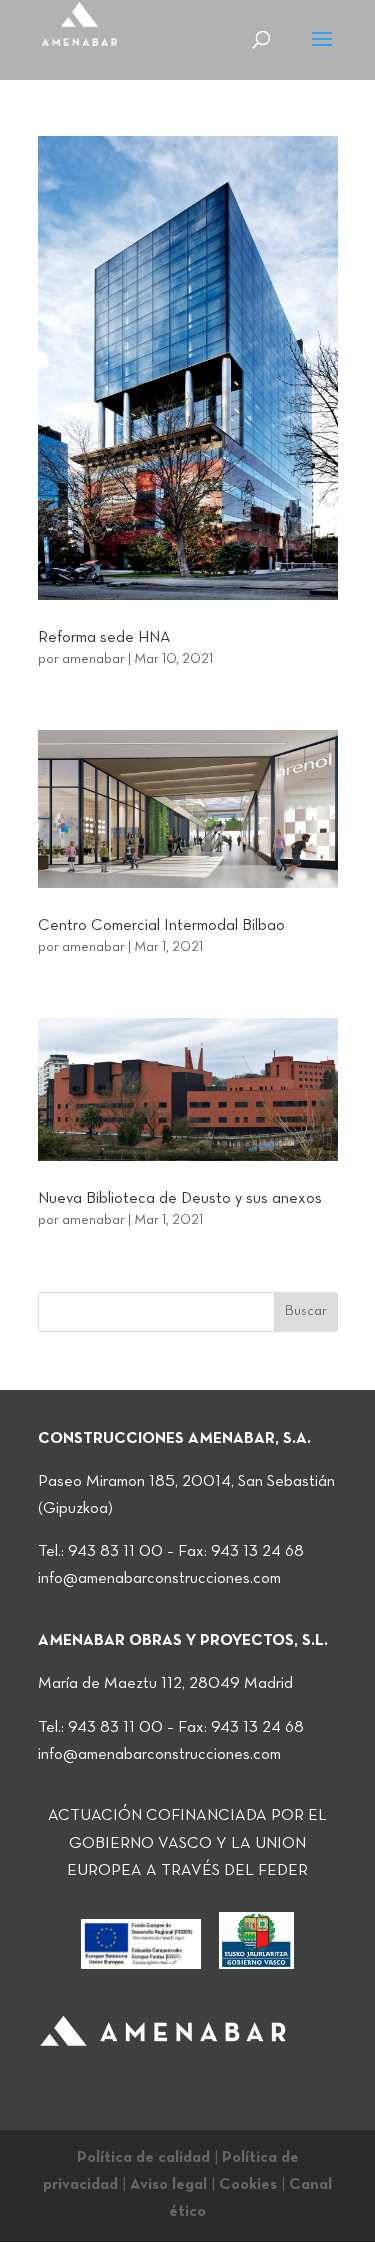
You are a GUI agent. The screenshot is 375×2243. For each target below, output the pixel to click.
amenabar (93, 659)
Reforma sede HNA (104, 638)
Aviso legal (168, 2185)
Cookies (248, 2185)
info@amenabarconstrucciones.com (159, 1579)
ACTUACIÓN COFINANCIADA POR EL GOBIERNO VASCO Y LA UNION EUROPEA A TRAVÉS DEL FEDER (187, 1843)
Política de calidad (143, 2158)
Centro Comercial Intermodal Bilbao (161, 926)
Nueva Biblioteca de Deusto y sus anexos (180, 1199)
